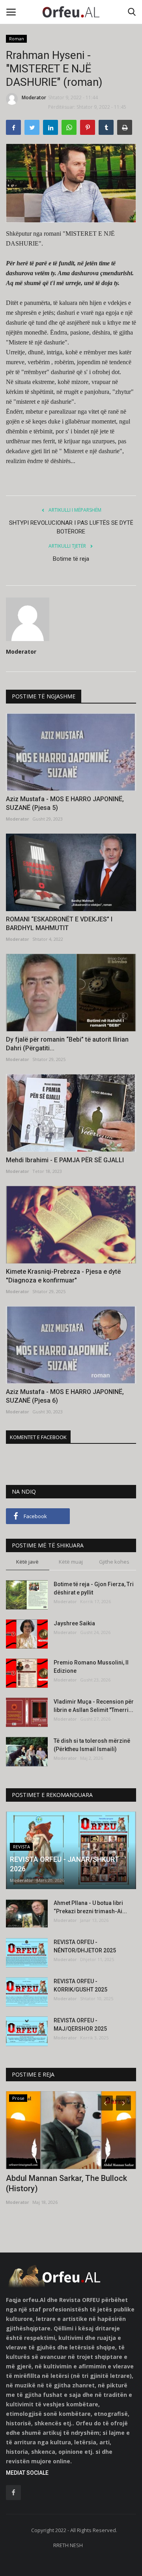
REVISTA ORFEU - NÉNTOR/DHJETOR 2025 (85, 1946)
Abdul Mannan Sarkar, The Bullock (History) (66, 2183)
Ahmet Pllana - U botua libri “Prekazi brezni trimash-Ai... (90, 1907)
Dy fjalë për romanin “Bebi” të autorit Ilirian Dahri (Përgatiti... (67, 1044)
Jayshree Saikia (74, 1623)
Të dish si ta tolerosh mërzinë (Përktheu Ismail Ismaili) (92, 1745)
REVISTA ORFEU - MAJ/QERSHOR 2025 (80, 2025)
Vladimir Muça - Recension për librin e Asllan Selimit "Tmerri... (94, 1706)
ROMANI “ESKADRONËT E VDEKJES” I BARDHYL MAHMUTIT (59, 924)
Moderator (34, 97)
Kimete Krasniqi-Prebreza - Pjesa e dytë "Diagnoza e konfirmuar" (63, 1276)
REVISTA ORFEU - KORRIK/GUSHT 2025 (80, 1985)
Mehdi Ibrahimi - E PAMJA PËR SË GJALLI (65, 1160)
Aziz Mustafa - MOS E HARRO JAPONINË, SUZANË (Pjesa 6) (65, 1396)
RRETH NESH (68, 2545)
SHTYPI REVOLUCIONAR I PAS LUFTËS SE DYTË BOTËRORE (71, 527)
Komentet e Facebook (38, 1437)
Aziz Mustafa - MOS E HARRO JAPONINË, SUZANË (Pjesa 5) (65, 803)
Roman (17, 39)
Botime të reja (71, 559)
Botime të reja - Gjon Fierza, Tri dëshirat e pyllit (94, 1588)
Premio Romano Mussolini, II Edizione (91, 1667)
